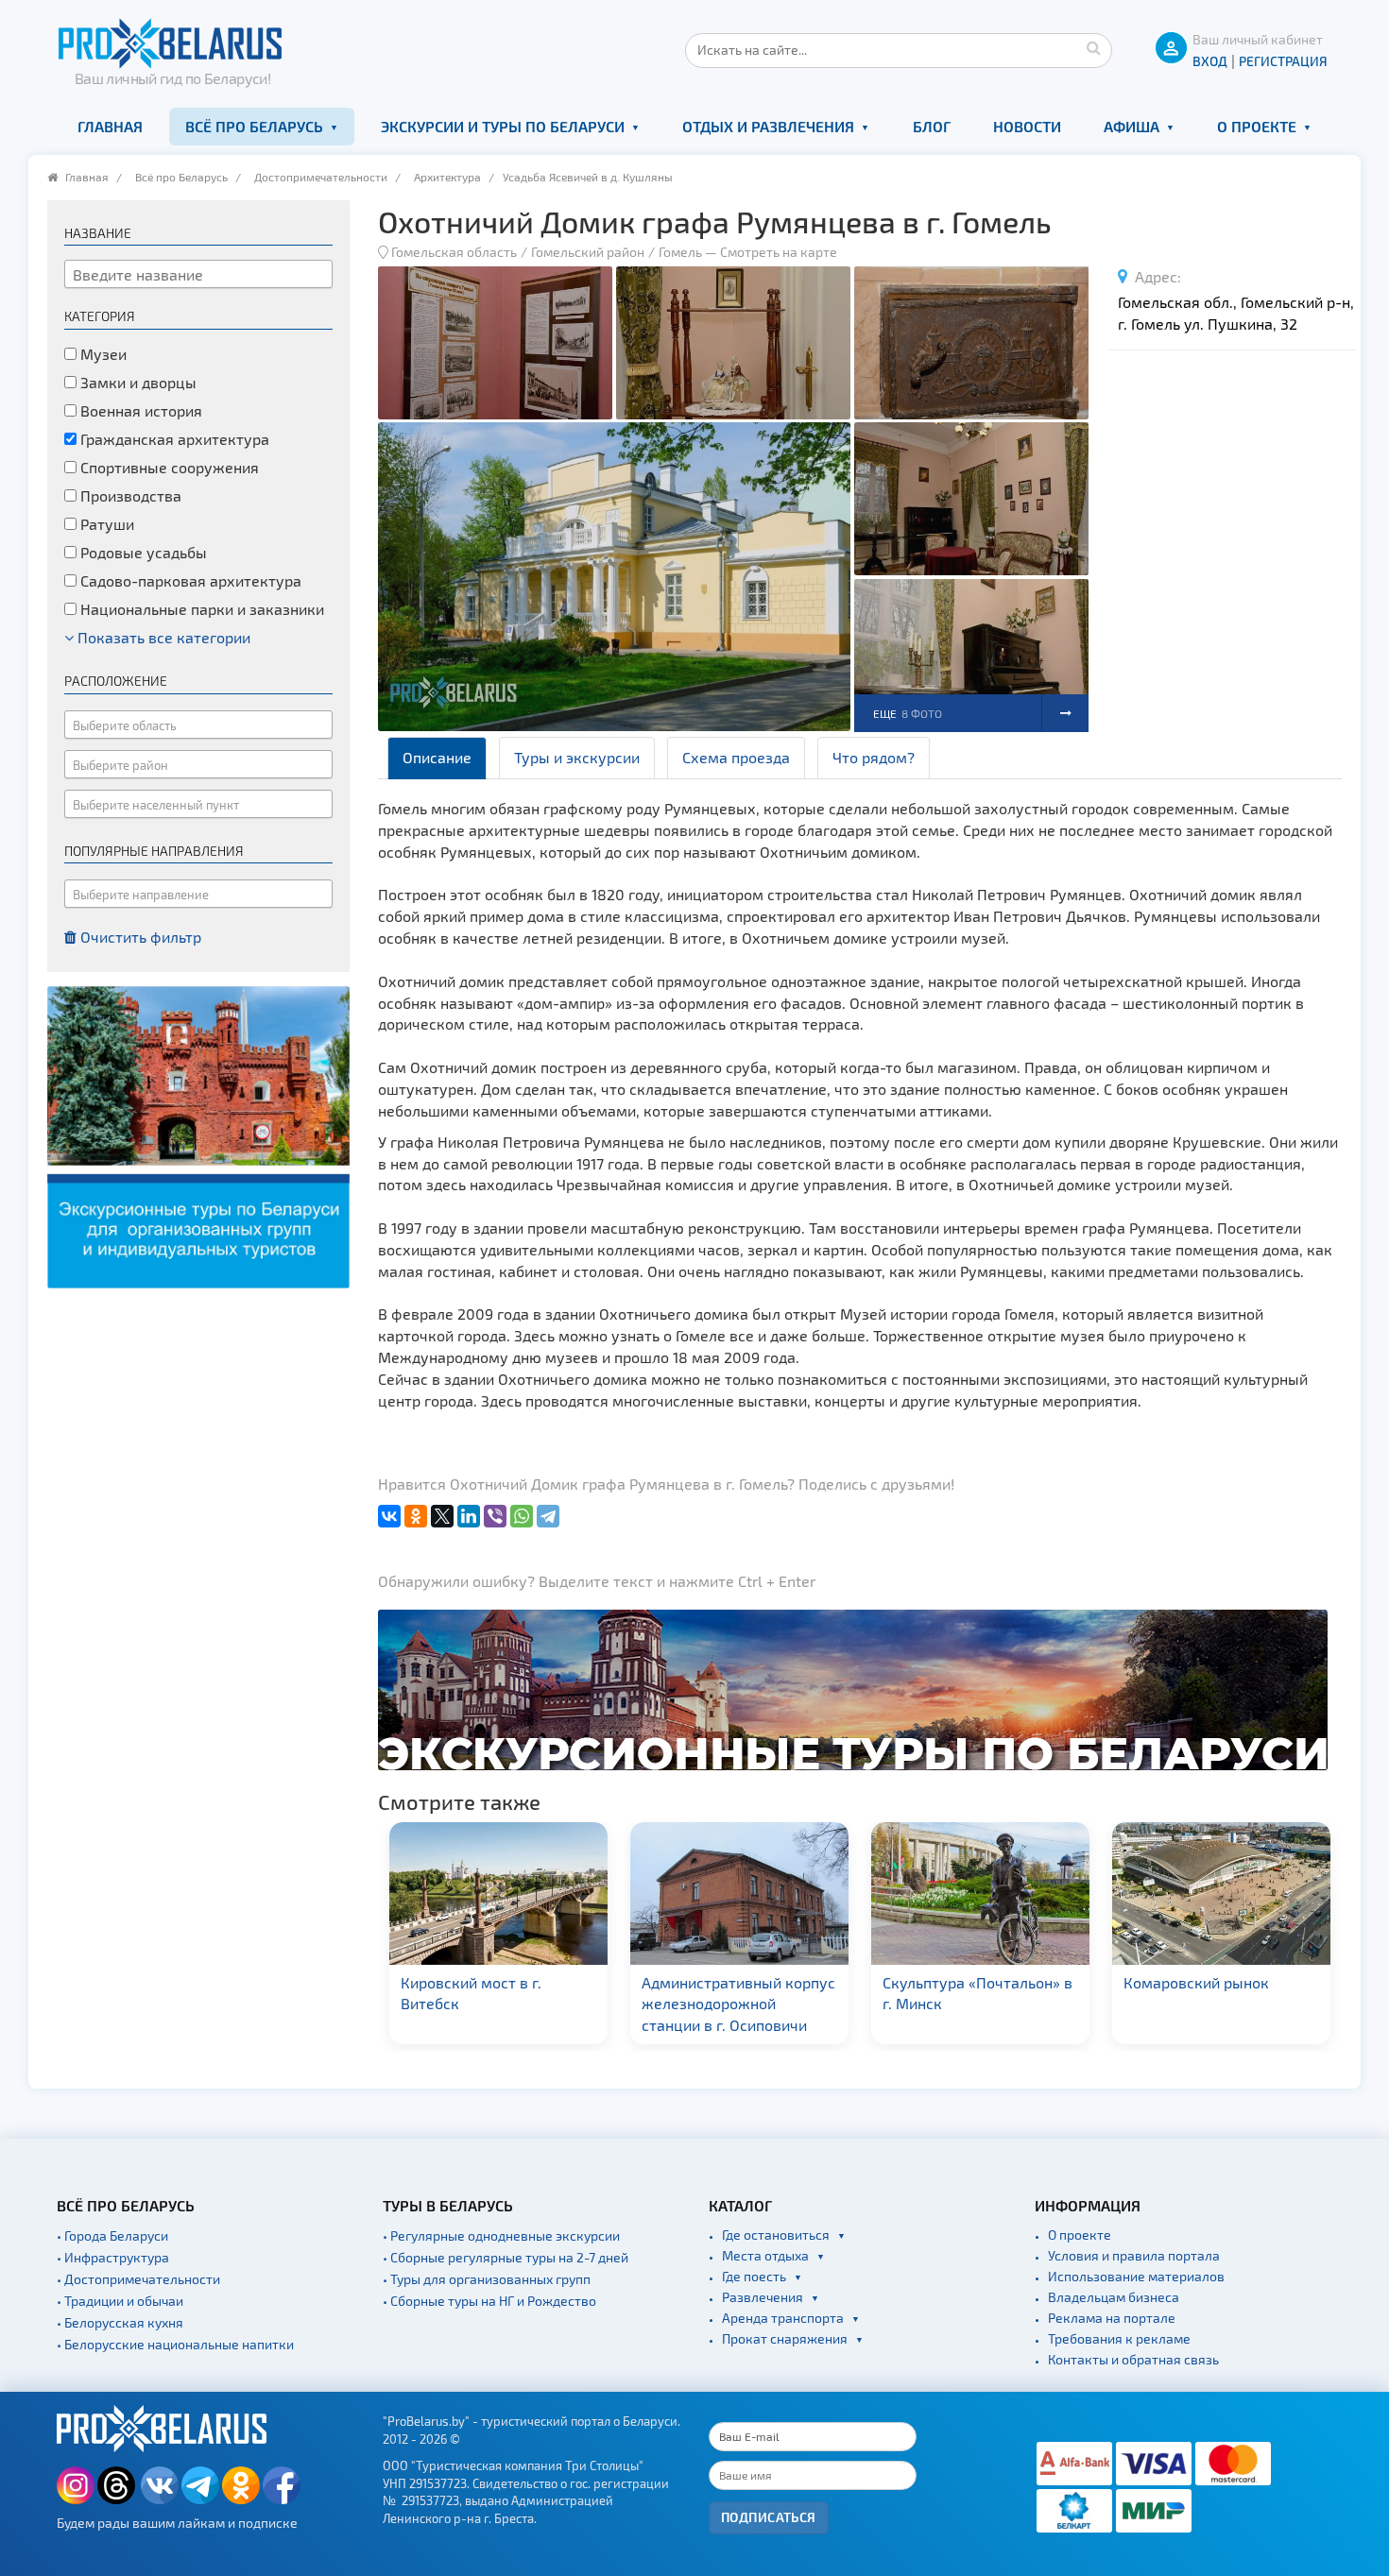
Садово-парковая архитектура (189, 580)
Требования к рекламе (1119, 2338)
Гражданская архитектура (173, 439)
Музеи (102, 354)
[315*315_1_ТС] (198, 1135)
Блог (932, 126)
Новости (1027, 126)
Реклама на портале (1112, 2318)
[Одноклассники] (416, 1516)
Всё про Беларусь (254, 126)
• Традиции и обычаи (120, 2301)
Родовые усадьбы (142, 552)
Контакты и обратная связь (1133, 2359)
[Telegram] (548, 1516)
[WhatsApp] (522, 1516)
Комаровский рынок (955, 1982)
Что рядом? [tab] (874, 757)
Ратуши (105, 524)
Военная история (139, 410)
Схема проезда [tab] (736, 757)
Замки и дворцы (137, 382)
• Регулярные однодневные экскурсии (501, 2235)
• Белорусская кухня (120, 2322)
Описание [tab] (437, 757)
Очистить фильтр (139, 937)
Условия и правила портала (1134, 2255)
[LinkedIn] (469, 1516)
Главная (110, 126)
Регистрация (1283, 61)
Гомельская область (454, 252)
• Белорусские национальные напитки (175, 2344)
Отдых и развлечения (768, 126)
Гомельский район (588, 252)
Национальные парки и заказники (200, 609)
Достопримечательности (321, 177)
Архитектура (447, 177)
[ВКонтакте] (389, 1516)
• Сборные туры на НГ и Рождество (489, 2301)
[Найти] (1093, 47)
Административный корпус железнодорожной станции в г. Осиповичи (497, 2004)
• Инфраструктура (113, 2257)
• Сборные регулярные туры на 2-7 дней (506, 2257)
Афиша (1132, 126)
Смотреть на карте (779, 252)
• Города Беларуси (112, 2235)
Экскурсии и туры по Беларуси (503, 126)
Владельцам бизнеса (1114, 2297)
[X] (442, 1516)
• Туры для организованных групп (487, 2279)
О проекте (1257, 126)
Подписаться (769, 2517)
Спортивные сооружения (168, 467)
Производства (129, 495)
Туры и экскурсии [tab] (577, 757)
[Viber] (495, 1516)
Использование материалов (1136, 2276)
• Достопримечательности (138, 2279)
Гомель (680, 252)
